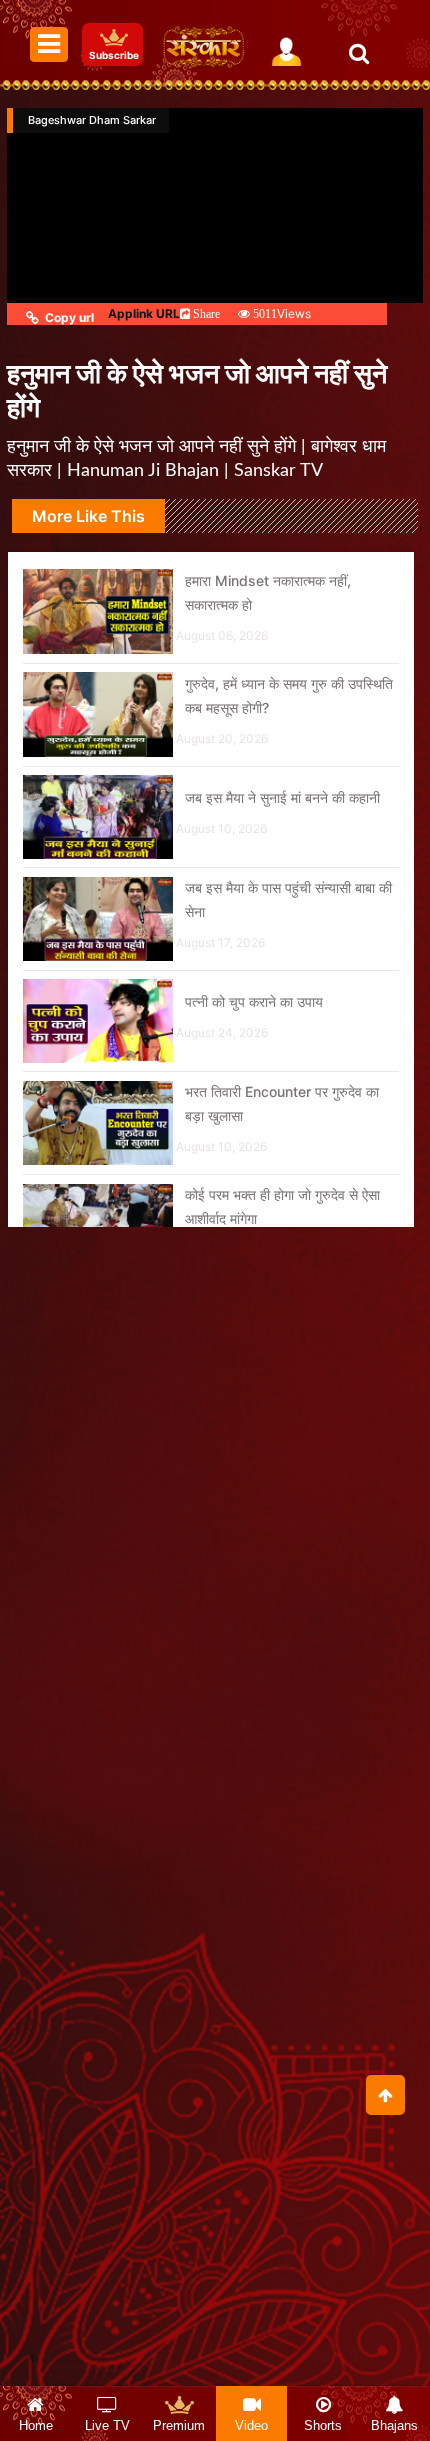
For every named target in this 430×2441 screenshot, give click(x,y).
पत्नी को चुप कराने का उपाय (254, 1001)
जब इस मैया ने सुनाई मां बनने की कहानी (282, 797)
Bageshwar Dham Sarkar (92, 120)
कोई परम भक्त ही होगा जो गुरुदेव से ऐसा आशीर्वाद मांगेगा (282, 1206)
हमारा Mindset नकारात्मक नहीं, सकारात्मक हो (268, 592)
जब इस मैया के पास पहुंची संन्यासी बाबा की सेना (288, 899)
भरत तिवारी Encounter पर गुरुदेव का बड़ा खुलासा (282, 1103)
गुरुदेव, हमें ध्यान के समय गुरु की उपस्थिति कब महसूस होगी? (289, 695)
